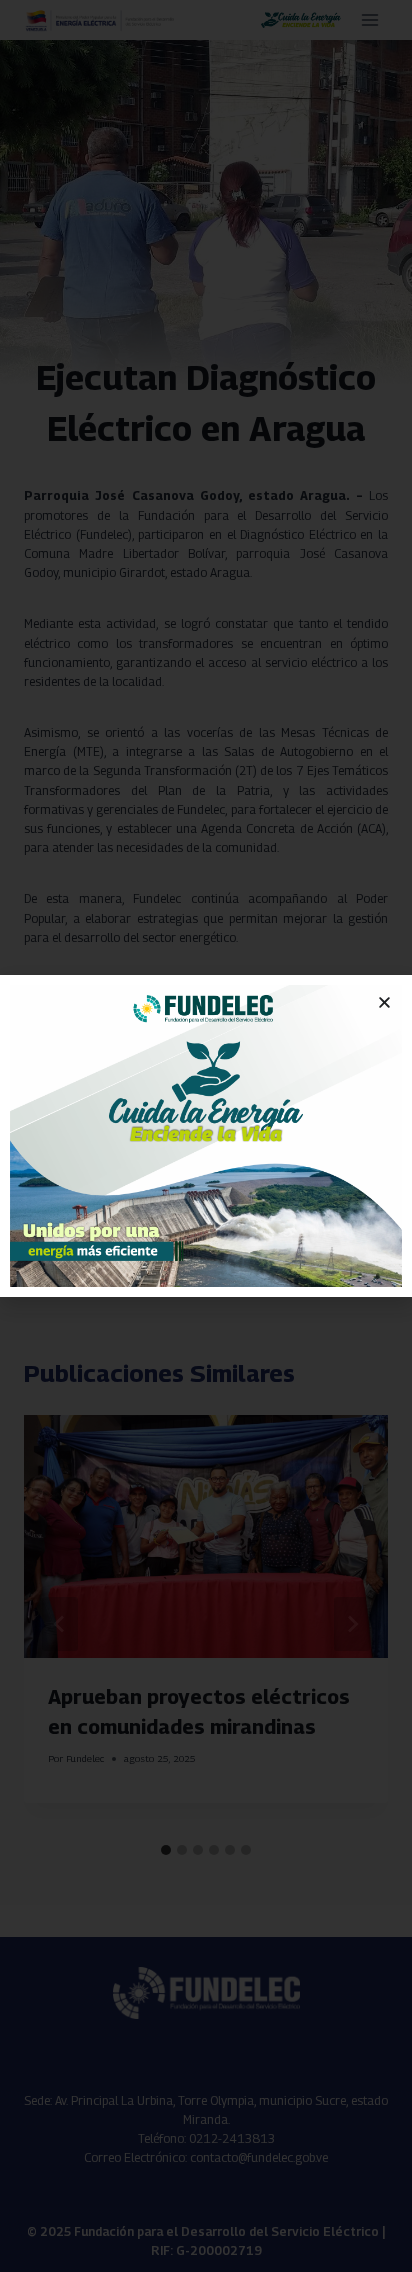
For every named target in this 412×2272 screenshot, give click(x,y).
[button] (384, 1002)
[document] (206, 1136)
